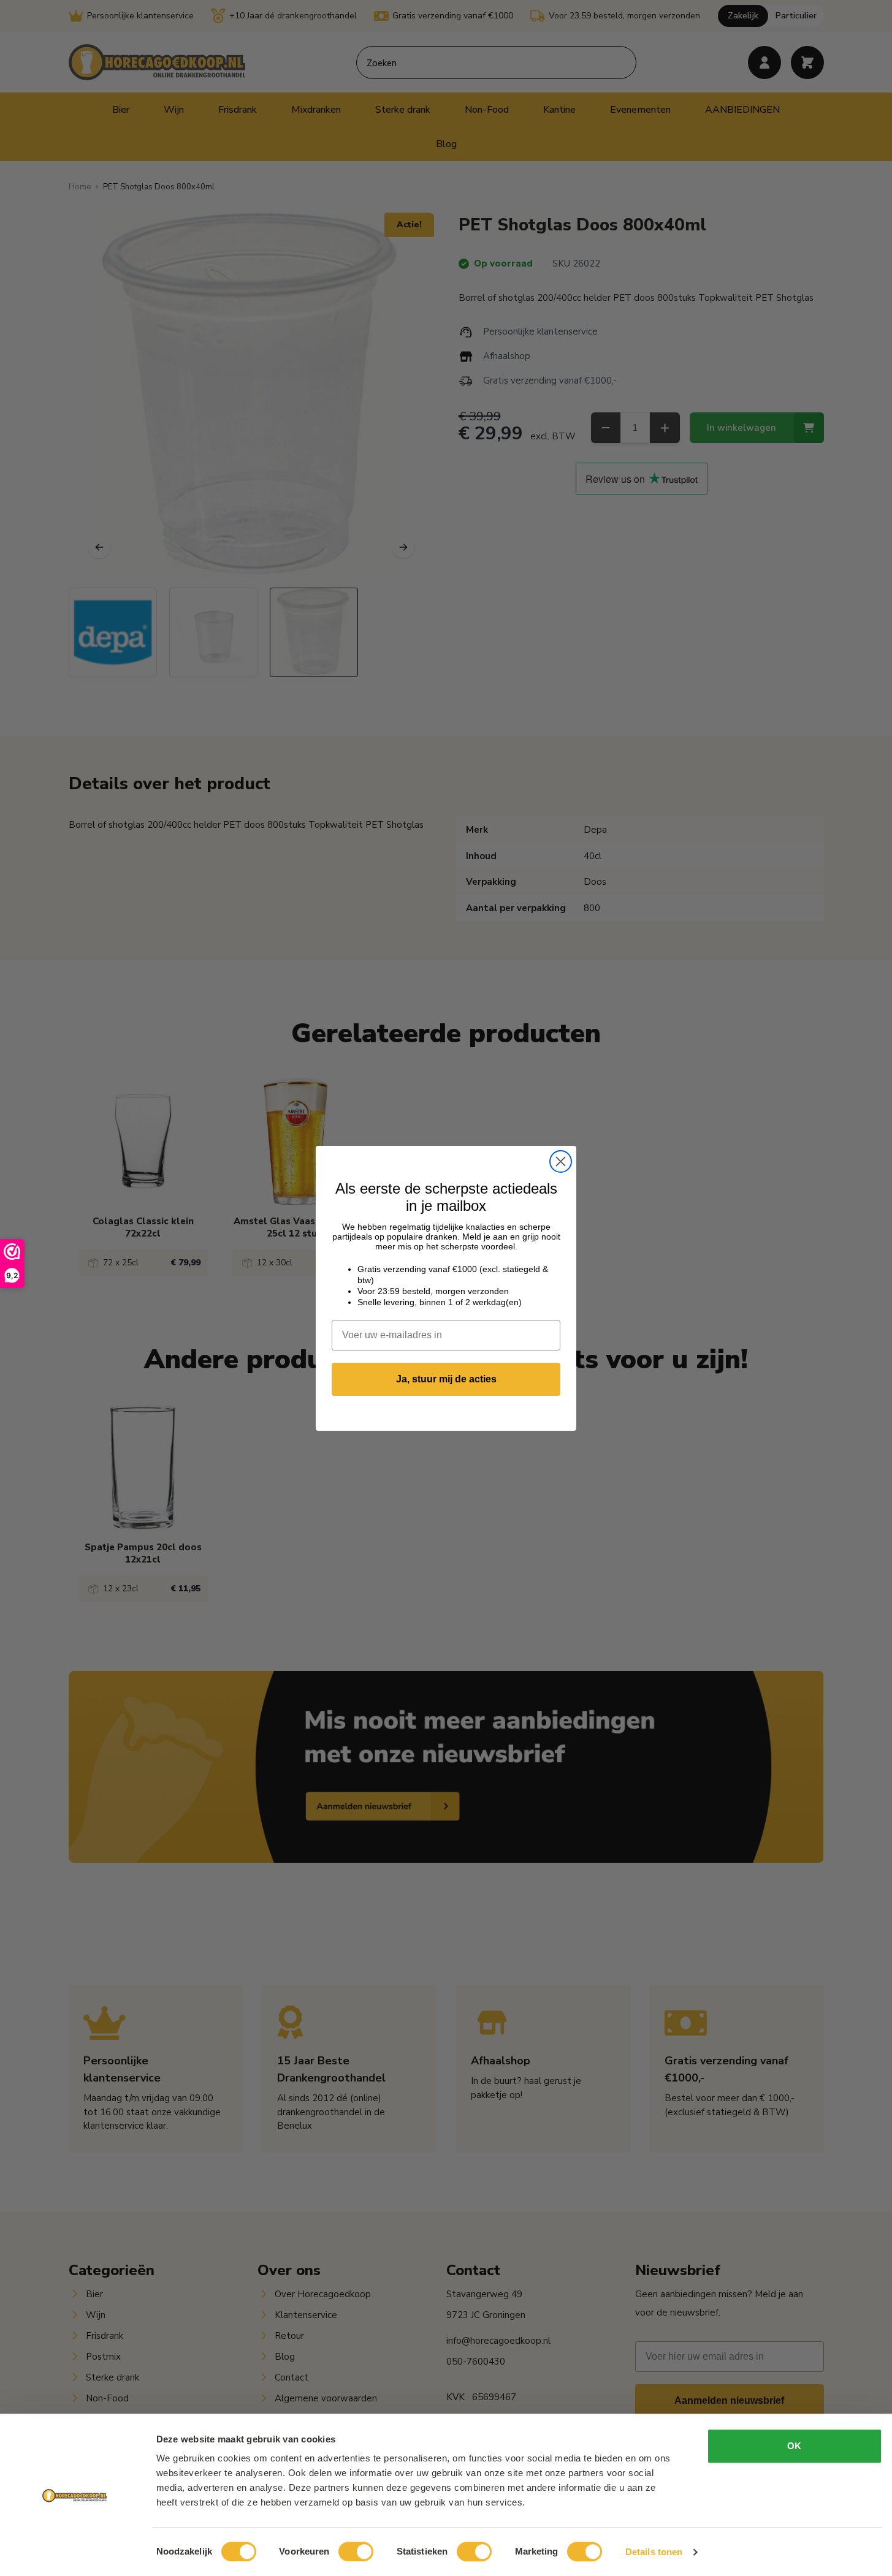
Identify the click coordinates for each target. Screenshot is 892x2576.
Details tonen (654, 2552)
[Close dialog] (561, 1161)
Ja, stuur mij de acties (446, 1379)
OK (794, 2446)
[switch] (356, 2551)
